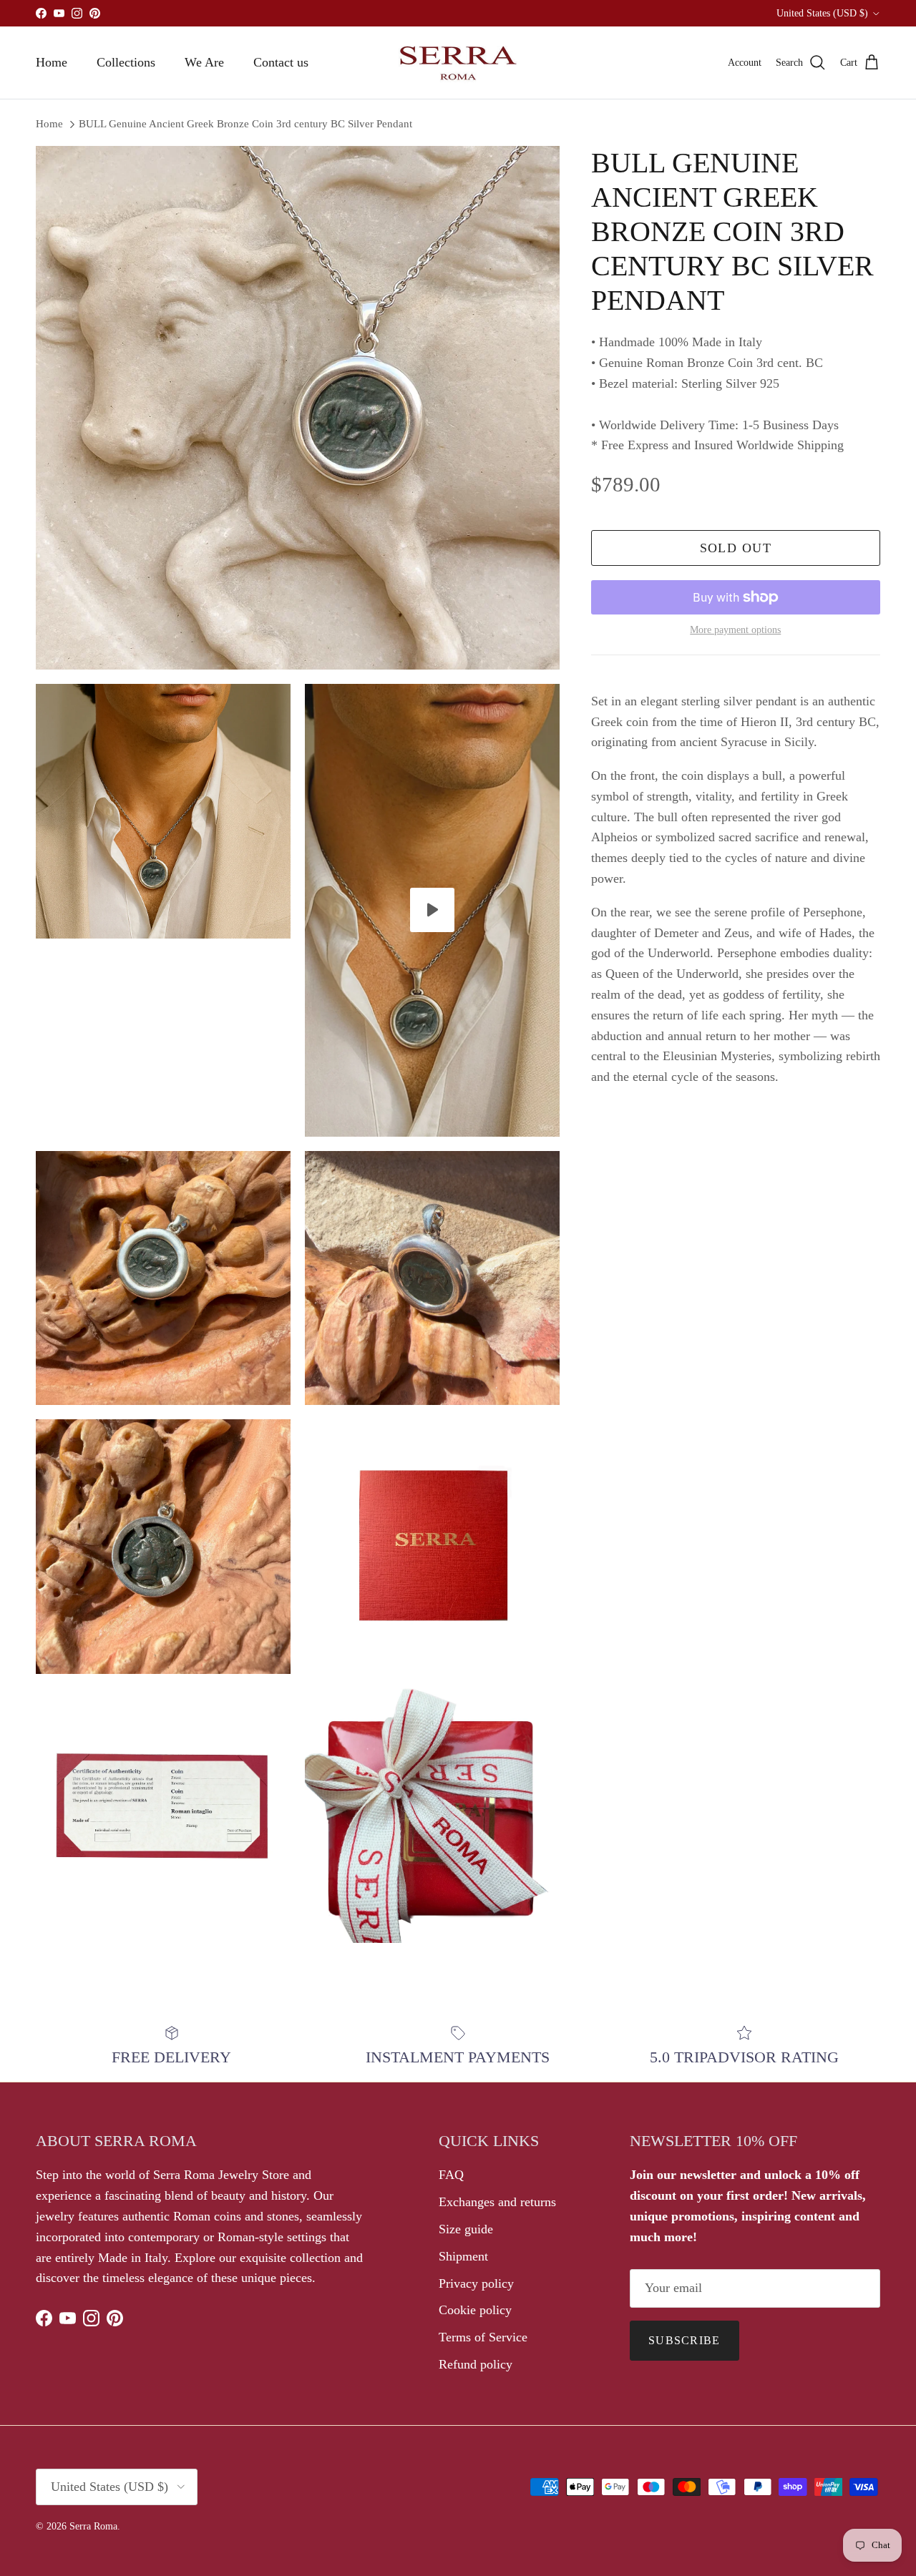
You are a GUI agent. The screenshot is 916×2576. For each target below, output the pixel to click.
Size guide (466, 2229)
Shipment (463, 2256)
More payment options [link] (735, 630)
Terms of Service (483, 2337)
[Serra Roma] (458, 63)
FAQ (451, 2175)
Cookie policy (475, 2310)
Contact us (281, 62)
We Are (204, 62)
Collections (126, 62)
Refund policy (476, 2364)
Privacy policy (476, 2283)
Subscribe (684, 2340)
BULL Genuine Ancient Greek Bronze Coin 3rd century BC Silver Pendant (245, 124)
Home (52, 62)
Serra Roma (93, 2526)
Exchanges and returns (497, 2202)
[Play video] (432, 910)
